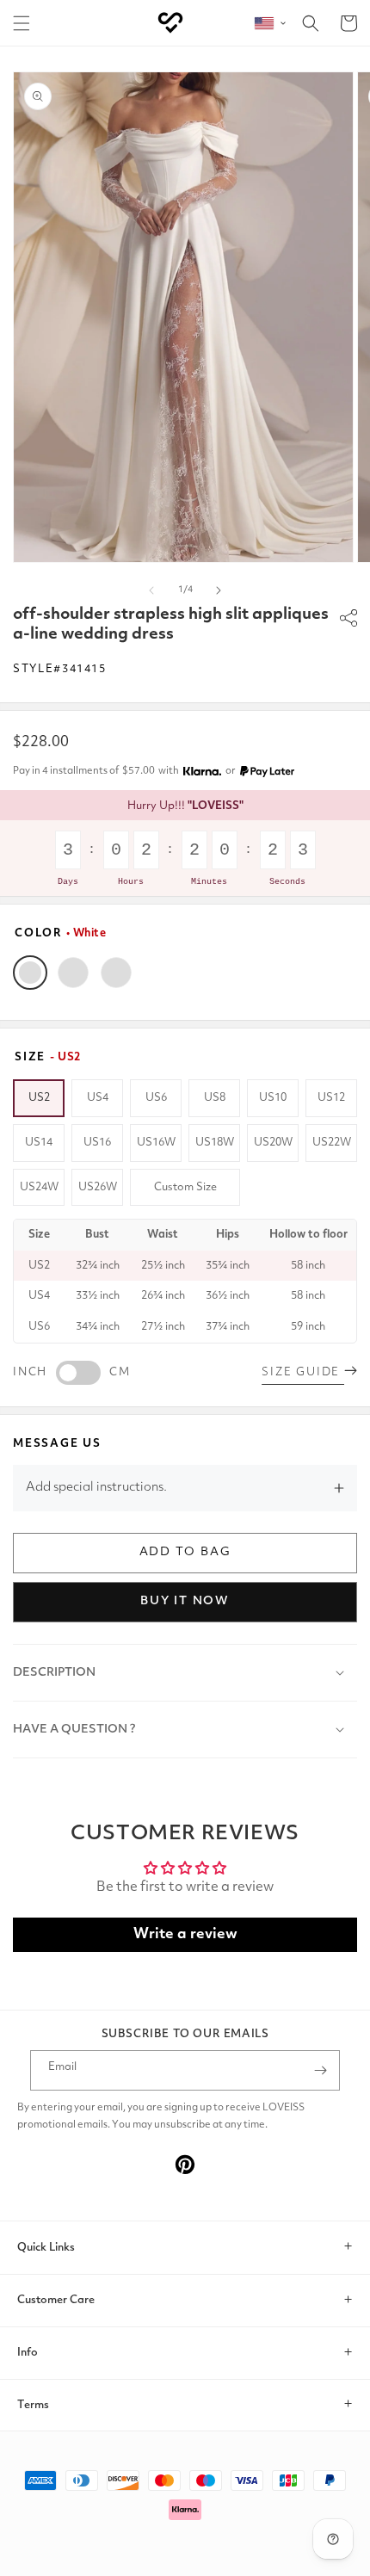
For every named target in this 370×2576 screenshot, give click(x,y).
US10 (273, 1098)
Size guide (303, 1372)
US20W (273, 1143)
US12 (331, 1098)
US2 (39, 1098)
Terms (33, 2405)
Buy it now (185, 1601)
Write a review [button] (185, 1934)
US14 (39, 1143)
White (30, 973)
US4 (98, 1098)
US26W (98, 1187)
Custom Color (116, 973)
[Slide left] (151, 590)
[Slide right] (219, 590)
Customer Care (56, 2300)
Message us (57, 1444)
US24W (39, 1187)
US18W (215, 1143)
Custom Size (185, 1187)
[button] (22, 23)
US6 (156, 1098)
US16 (97, 1143)
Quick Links (46, 2248)
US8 (215, 1098)
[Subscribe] (320, 2070)
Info (28, 2353)
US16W (156, 1143)
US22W (332, 1143)
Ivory (73, 973)
